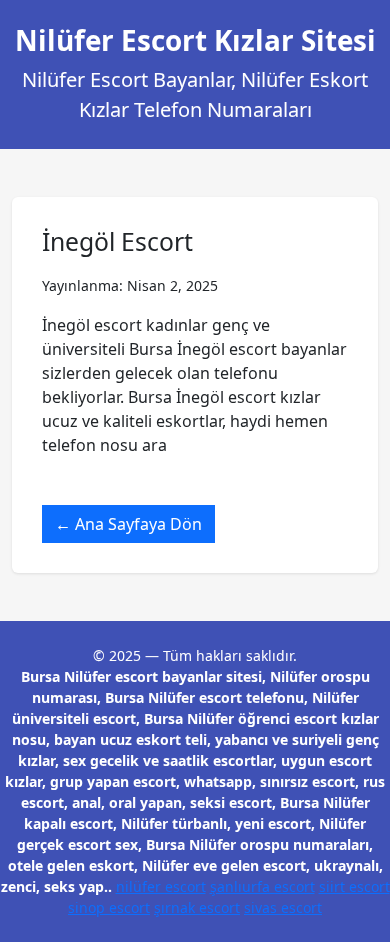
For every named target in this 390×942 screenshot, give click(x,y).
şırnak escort (197, 907)
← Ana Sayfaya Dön (128, 524)
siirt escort (354, 886)
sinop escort (109, 907)
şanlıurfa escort (262, 886)
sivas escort (283, 907)
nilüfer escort (161, 886)
